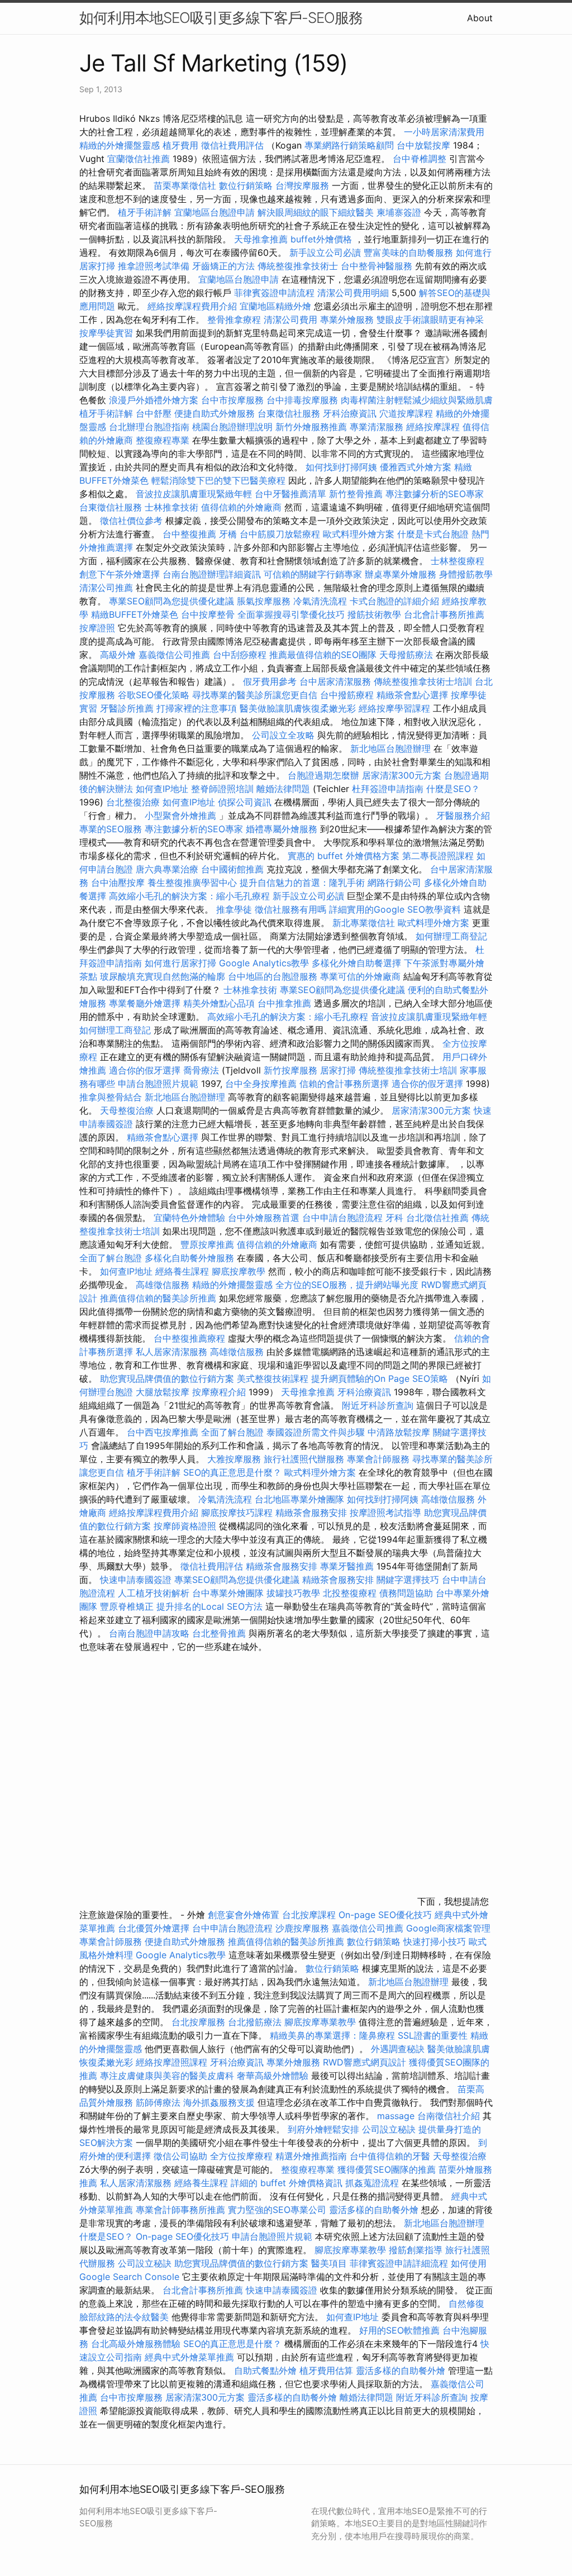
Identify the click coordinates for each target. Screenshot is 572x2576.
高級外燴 (118, 655)
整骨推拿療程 (234, 319)
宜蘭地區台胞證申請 (214, 212)
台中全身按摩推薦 (262, 1084)
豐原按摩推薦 (207, 1244)
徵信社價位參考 (131, 521)
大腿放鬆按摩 (164, 1392)
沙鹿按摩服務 (304, 1928)
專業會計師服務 (378, 1459)
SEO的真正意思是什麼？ (232, 1472)
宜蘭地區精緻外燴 (277, 306)
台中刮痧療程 (241, 655)
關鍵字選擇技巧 (408, 1580)
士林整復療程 (457, 561)
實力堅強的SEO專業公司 (277, 2210)
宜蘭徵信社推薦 (139, 159)
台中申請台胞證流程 (342, 1218)
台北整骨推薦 (219, 1633)
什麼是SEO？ (453, 789)
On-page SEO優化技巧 (385, 1915)
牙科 (394, 1218)
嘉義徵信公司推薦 (174, 655)
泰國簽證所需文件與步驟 (316, 1432)
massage (396, 2116)
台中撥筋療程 (348, 695)
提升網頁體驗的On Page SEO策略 (380, 1378)
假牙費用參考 (270, 681)
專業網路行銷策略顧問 (349, 145)
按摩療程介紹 (220, 1392)
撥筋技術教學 (376, 614)
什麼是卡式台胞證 (433, 534)
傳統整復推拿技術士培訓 (424, 681)
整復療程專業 (163, 440)
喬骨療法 (201, 1070)
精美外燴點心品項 (220, 1003)
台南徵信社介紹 (449, 2116)
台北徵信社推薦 (437, 1218)
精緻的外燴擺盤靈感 (120, 145)
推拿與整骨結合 (111, 1097)
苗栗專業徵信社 (185, 185)
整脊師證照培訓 (224, 789)
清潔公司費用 (290, 319)
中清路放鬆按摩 (400, 1432)
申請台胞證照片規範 (158, 1084)
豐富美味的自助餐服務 (408, 252)
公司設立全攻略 (283, 735)
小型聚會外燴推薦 (180, 815)
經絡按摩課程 (433, 427)
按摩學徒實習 (108, 333)
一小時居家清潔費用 (444, 132)
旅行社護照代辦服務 (304, 1459)
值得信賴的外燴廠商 (241, 507)
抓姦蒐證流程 (372, 2183)
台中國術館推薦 (234, 869)
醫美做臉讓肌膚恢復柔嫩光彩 (298, 708)
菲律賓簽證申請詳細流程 (399, 2263)
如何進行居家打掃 (180, 963)
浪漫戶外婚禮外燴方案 (155, 400)
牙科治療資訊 (350, 413)
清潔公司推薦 (106, 588)
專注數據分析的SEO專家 (435, 494)
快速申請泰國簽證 (136, 1580)
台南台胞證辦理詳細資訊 (212, 574)
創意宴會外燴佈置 (244, 1915)
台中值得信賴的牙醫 (390, 2156)
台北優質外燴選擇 (154, 1928)
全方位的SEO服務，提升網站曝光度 (347, 1285)
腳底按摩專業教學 (321, 2022)
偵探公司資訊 (245, 802)
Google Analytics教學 (264, 963)
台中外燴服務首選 (264, 1218)
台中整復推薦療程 (189, 1338)
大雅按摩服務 (235, 1459)
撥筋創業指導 (417, 2250)
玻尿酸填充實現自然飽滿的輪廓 (163, 976)
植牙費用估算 (326, 2370)
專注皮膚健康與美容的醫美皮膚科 (167, 2076)
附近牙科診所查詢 (378, 1405)
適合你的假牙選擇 (145, 1070)
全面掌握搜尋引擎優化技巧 (291, 614)
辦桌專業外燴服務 (402, 574)
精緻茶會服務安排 (311, 1513)
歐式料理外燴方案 (360, 534)
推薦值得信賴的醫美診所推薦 (158, 1298)
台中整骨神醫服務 (378, 266)
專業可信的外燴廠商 (360, 976)
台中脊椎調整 (421, 159)
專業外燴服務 (347, 319)
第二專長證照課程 (439, 856)
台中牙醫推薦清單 (290, 494)
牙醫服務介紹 (463, 815)
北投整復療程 (350, 1593)
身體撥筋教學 (466, 574)
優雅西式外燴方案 (416, 467)
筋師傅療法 (158, 2102)
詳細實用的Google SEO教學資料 (395, 909)
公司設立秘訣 (389, 2129)
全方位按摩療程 (241, 2156)
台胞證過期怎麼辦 (323, 775)
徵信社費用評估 (232, 145)
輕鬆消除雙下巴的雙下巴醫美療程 (218, 480)
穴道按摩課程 (406, 413)
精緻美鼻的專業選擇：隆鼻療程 (332, 2035)
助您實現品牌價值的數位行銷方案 (167, 1378)
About (480, 18)
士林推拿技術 (171, 507)
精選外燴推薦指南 (311, 2156)
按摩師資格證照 (186, 1526)
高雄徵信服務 (163, 1285)
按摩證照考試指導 (387, 1513)
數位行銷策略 (246, 185)
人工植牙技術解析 (154, 1593)
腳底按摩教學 (239, 1271)
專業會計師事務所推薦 (180, 2210)
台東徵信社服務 (289, 413)
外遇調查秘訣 (398, 2049)
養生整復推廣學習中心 (192, 882)
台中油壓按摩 (119, 882)
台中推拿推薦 (286, 1003)
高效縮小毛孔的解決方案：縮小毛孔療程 (189, 896)
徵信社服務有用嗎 (290, 909)
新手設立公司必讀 (325, 252)
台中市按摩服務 (234, 400)
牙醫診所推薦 (127, 708)
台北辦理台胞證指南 (149, 427)
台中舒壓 (154, 413)
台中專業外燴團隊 (229, 1593)
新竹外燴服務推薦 (313, 427)
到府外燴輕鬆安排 (323, 2129)
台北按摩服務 (198, 2022)
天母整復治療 (127, 1110)
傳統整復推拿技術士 (298, 266)
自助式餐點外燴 (265, 2370)
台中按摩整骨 (209, 614)
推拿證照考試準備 (155, 266)
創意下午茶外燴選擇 (120, 574)
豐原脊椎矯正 (128, 1606)
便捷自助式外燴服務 (216, 413)
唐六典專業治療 (167, 869)
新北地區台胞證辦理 (390, 748)
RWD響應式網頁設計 (364, 2062)
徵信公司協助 (180, 2156)
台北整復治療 (133, 802)
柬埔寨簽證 (399, 212)
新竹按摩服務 (290, 1070)
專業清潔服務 (376, 427)
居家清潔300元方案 (402, 775)
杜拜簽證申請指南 (388, 789)
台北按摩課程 (310, 1915)
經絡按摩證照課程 (173, 2062)
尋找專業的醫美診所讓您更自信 (255, 695)
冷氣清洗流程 (320, 601)
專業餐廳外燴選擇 (146, 1003)
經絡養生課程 (183, 1271)
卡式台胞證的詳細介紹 (394, 601)
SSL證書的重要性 (433, 2035)
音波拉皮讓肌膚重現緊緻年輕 (194, 494)
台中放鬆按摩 (425, 145)
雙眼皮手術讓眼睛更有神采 (430, 319)
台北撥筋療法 (255, 2022)
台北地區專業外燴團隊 (301, 1499)
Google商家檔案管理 (448, 1928)
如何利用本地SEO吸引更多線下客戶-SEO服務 (221, 18)
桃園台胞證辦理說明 (232, 427)
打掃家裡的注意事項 (197, 708)
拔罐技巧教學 (295, 1593)
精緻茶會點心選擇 (412, 695)
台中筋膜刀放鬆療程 (281, 534)
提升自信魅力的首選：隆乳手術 (302, 882)
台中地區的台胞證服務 (273, 976)
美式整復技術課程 (274, 1378)
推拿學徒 (234, 909)
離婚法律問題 (283, 789)
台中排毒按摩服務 (304, 400)
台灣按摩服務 (304, 185)
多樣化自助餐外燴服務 (189, 1258)
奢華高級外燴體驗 (273, 2076)
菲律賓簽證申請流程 (274, 293)
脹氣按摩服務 (265, 601)
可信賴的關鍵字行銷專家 (313, 574)
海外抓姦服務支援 (219, 2102)
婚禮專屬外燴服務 (283, 829)
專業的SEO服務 (111, 829)
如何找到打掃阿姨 (341, 467)
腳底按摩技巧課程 (238, 1513)
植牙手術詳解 (145, 212)
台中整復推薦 (189, 534)
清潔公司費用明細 (353, 293)
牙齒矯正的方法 (223, 266)
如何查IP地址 (162, 789)
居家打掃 (338, 1070)
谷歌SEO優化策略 (154, 695)
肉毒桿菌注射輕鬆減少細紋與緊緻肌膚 (417, 400)
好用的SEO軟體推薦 (399, 2330)
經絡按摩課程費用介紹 (194, 306)
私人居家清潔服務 (171, 1352)
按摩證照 (97, 628)
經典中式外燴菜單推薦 (189, 2357)
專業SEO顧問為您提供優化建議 (171, 601)
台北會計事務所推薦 (444, 614)
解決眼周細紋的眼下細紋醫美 (316, 212)
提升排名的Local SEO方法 (209, 1606)
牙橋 (228, 534)
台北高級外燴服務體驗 (137, 2344)
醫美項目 (329, 2263)
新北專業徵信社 (364, 923)
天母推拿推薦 (261, 239)
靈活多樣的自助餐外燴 (374, 2210)
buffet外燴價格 (321, 239)
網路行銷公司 (394, 882)
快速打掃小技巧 (435, 1941)
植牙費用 (180, 145)
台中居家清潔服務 (335, 681)
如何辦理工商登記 (451, 936)
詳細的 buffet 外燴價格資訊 (287, 2183)
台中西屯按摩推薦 (164, 1432)
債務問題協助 (406, 1593)
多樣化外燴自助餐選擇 (358, 963)
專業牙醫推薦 (347, 1566)
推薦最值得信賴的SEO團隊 (323, 655)
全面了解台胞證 (111, 1258)
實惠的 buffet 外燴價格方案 (344, 856)
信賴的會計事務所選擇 (344, 1084)
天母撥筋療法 (406, 655)
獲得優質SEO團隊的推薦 (387, 2169)
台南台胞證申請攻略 (149, 1633)
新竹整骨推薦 (356, 494)
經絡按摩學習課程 (396, 708)
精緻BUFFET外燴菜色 (136, 614)
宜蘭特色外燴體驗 (189, 1218)
